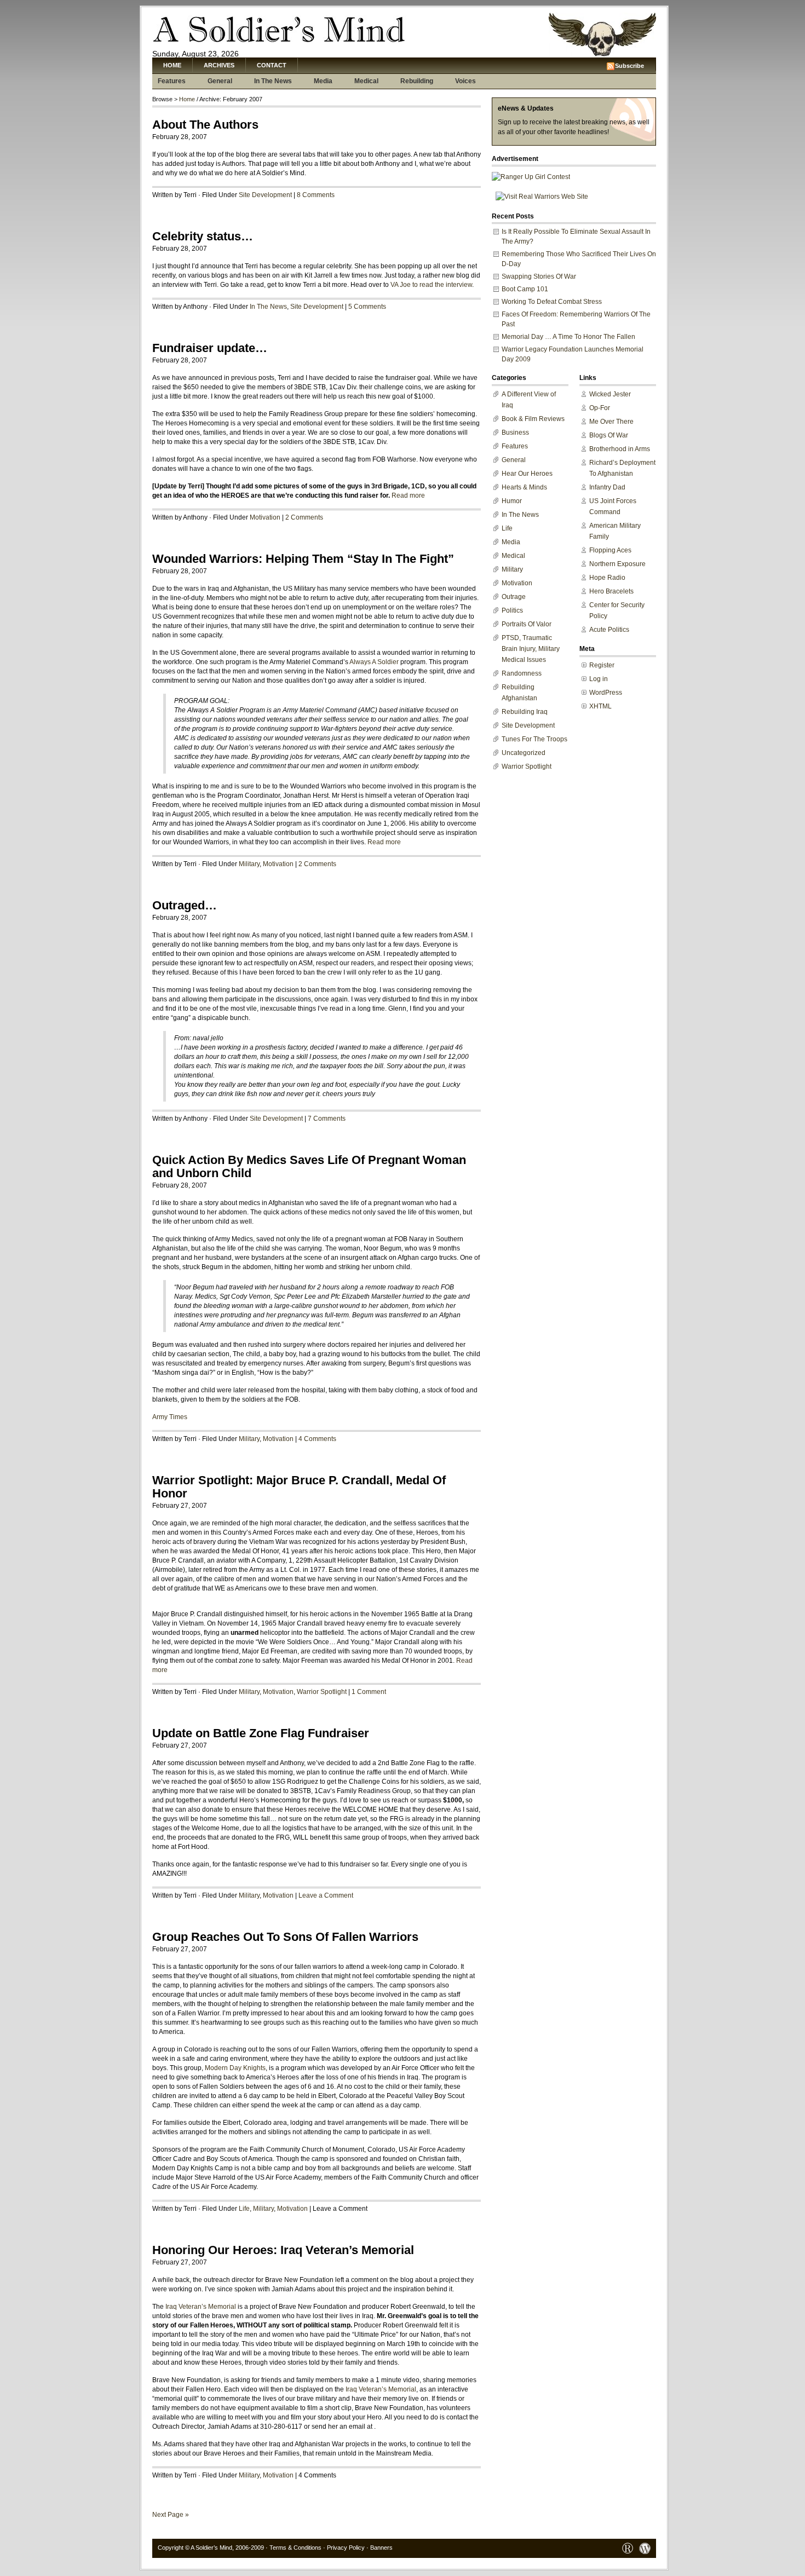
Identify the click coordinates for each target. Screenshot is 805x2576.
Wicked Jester (610, 394)
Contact (272, 65)
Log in (599, 679)
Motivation (265, 517)
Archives (219, 65)
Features (172, 81)
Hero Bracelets (611, 591)
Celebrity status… (203, 236)
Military (249, 864)
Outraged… (185, 905)
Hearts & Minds (524, 487)
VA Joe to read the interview (431, 285)
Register (602, 665)
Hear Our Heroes (527, 474)
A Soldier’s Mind (211, 2548)
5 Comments (367, 307)
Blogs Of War (609, 435)
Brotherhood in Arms (620, 449)
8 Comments (316, 195)
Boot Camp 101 (525, 289)
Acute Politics (609, 630)
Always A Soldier (374, 662)
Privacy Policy (346, 2548)
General (220, 81)
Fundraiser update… (210, 348)
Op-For (600, 408)
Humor (512, 501)
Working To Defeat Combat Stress (552, 302)
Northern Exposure (617, 564)
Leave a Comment (326, 1895)
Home (172, 65)
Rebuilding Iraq (525, 712)
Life (244, 2209)
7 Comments (327, 1119)
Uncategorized (524, 753)
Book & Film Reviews (533, 419)
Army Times (170, 1417)
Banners (381, 2548)
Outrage (514, 597)
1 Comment (369, 1692)
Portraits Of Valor (527, 624)
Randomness (522, 673)
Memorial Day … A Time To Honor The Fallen (568, 337)
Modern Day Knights (235, 2068)
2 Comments (304, 517)
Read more (408, 495)
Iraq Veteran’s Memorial (201, 2307)
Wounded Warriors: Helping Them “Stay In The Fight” (303, 559)
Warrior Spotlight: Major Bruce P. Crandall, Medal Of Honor (299, 1487)
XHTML (600, 706)
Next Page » (171, 2515)
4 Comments (317, 1439)
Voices (465, 81)
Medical (366, 81)
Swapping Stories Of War (539, 276)
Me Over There (611, 422)
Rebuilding (417, 81)
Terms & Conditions (295, 2548)
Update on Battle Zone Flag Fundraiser (261, 1733)
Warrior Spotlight (322, 1692)
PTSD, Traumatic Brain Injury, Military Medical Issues (531, 649)
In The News (273, 81)
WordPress (606, 693)
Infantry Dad (607, 487)
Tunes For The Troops (534, 739)
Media (323, 81)
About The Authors (205, 125)
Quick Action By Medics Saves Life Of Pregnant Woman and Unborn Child (309, 1166)
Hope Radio (607, 578)
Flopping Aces (610, 550)
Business (515, 433)
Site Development (265, 195)
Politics (512, 610)
